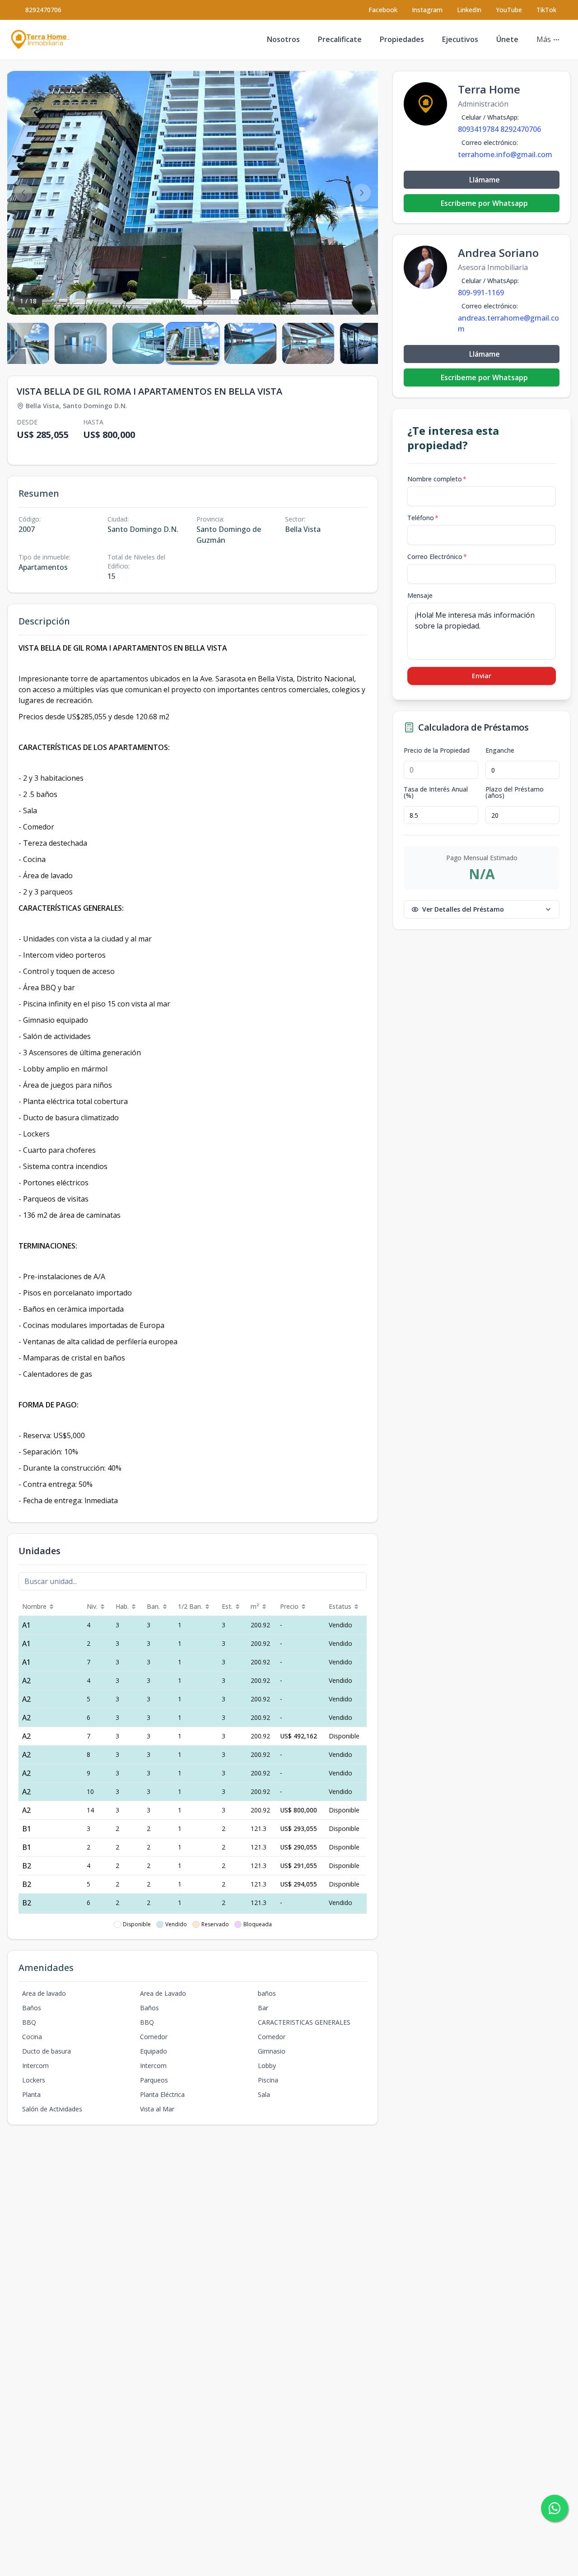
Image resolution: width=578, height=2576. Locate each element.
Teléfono (423, 518)
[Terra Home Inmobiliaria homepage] (41, 40)
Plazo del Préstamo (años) (515, 792)
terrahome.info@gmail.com (505, 154)
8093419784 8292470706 (499, 129)
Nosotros (283, 39)
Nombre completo (437, 479)
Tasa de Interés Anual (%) (436, 792)
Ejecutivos (460, 39)
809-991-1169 (481, 293)
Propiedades (402, 39)
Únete (507, 39)
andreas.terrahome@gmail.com (508, 323)
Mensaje (420, 595)
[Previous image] (23, 193)
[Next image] (362, 193)
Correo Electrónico (437, 557)
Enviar (482, 676)
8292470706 (43, 10)
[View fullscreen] (362, 298)
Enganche (500, 750)
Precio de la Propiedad (437, 750)
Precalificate (340, 39)
